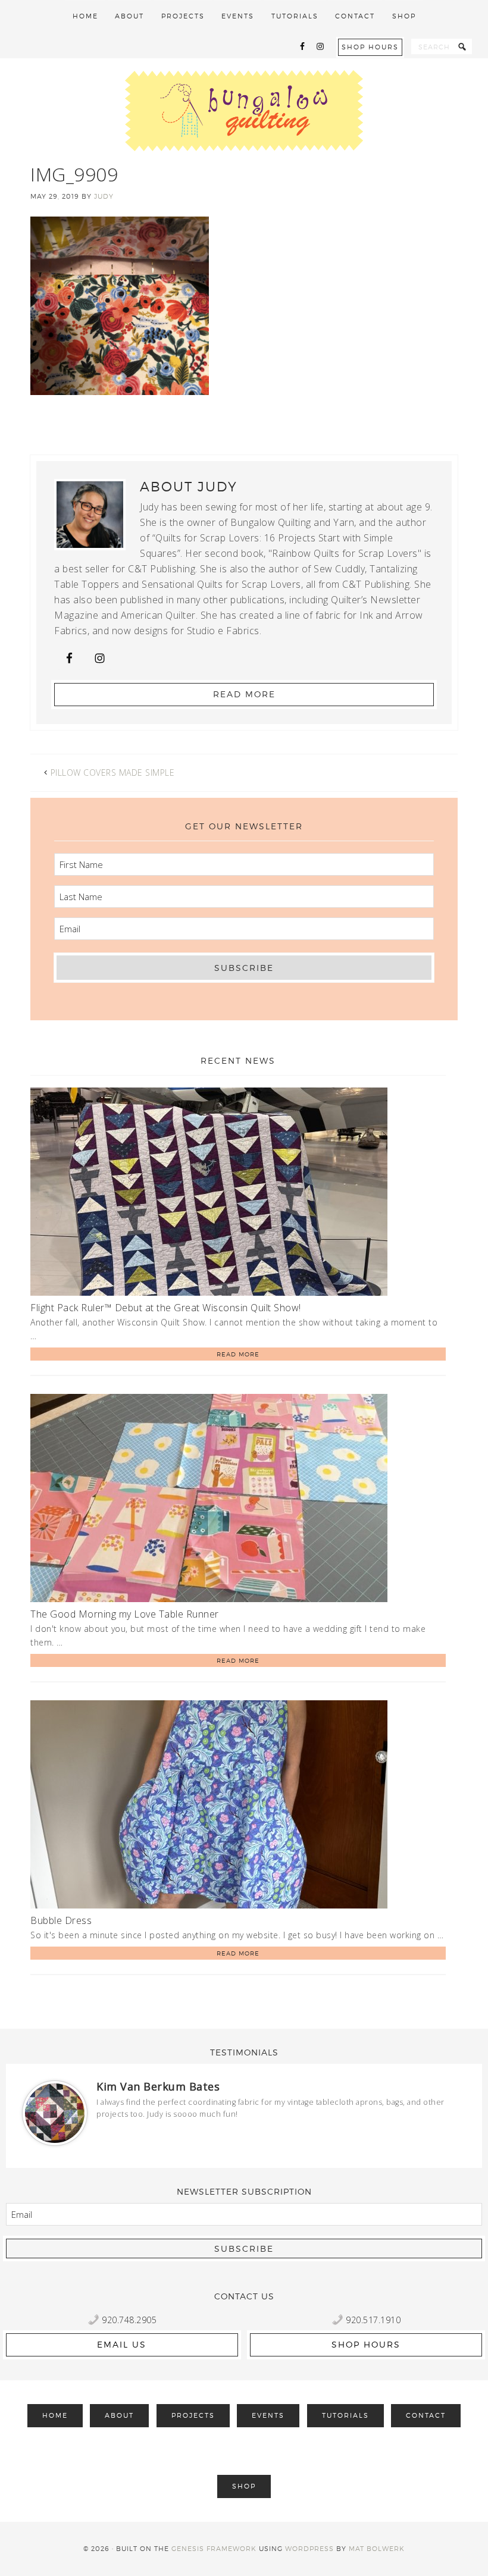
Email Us (122, 2344)
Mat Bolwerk (377, 2549)
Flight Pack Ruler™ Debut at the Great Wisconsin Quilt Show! (166, 1308)
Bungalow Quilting (244, 111)
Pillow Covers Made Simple (113, 773)
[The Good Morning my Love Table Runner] (209, 1500)
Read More (244, 694)
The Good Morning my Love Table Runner (125, 1614)
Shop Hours (370, 47)
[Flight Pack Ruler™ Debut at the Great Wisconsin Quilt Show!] (209, 1194)
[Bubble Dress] (209, 1806)
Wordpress (309, 2549)
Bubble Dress (61, 1920)
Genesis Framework (214, 2549)
